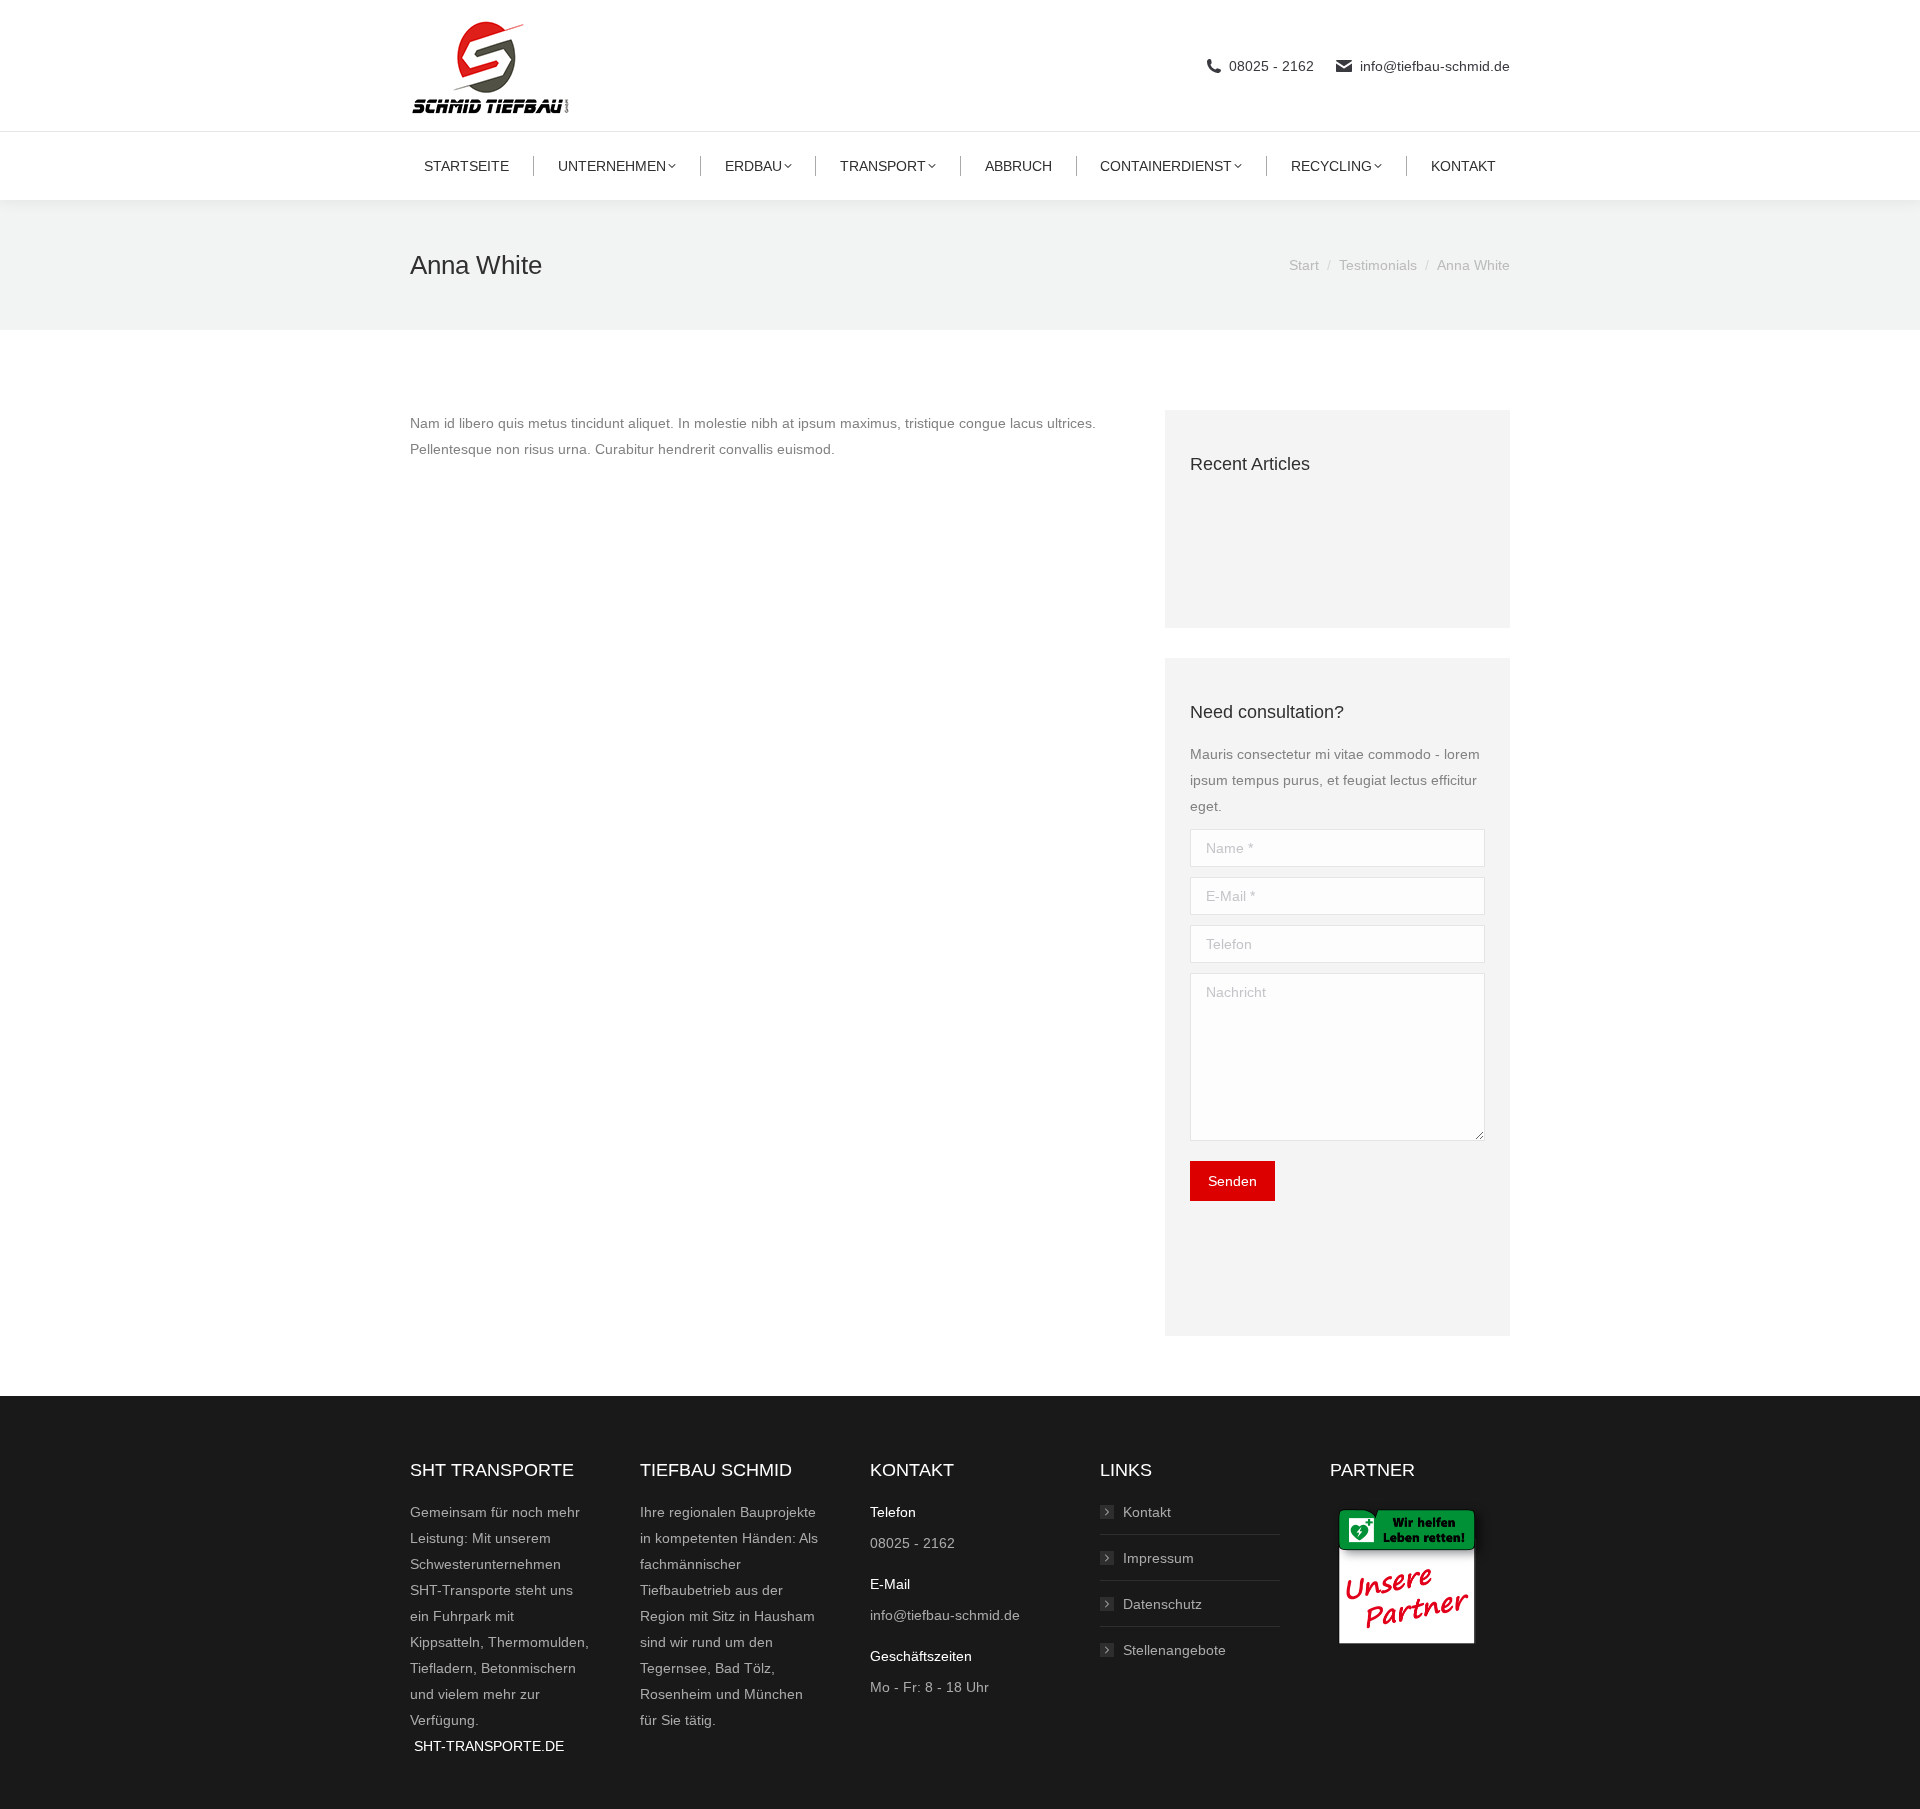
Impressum (1158, 1558)
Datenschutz (1162, 1604)
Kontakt (1147, 1512)
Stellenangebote (1174, 1650)
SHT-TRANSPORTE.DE (489, 1746)
